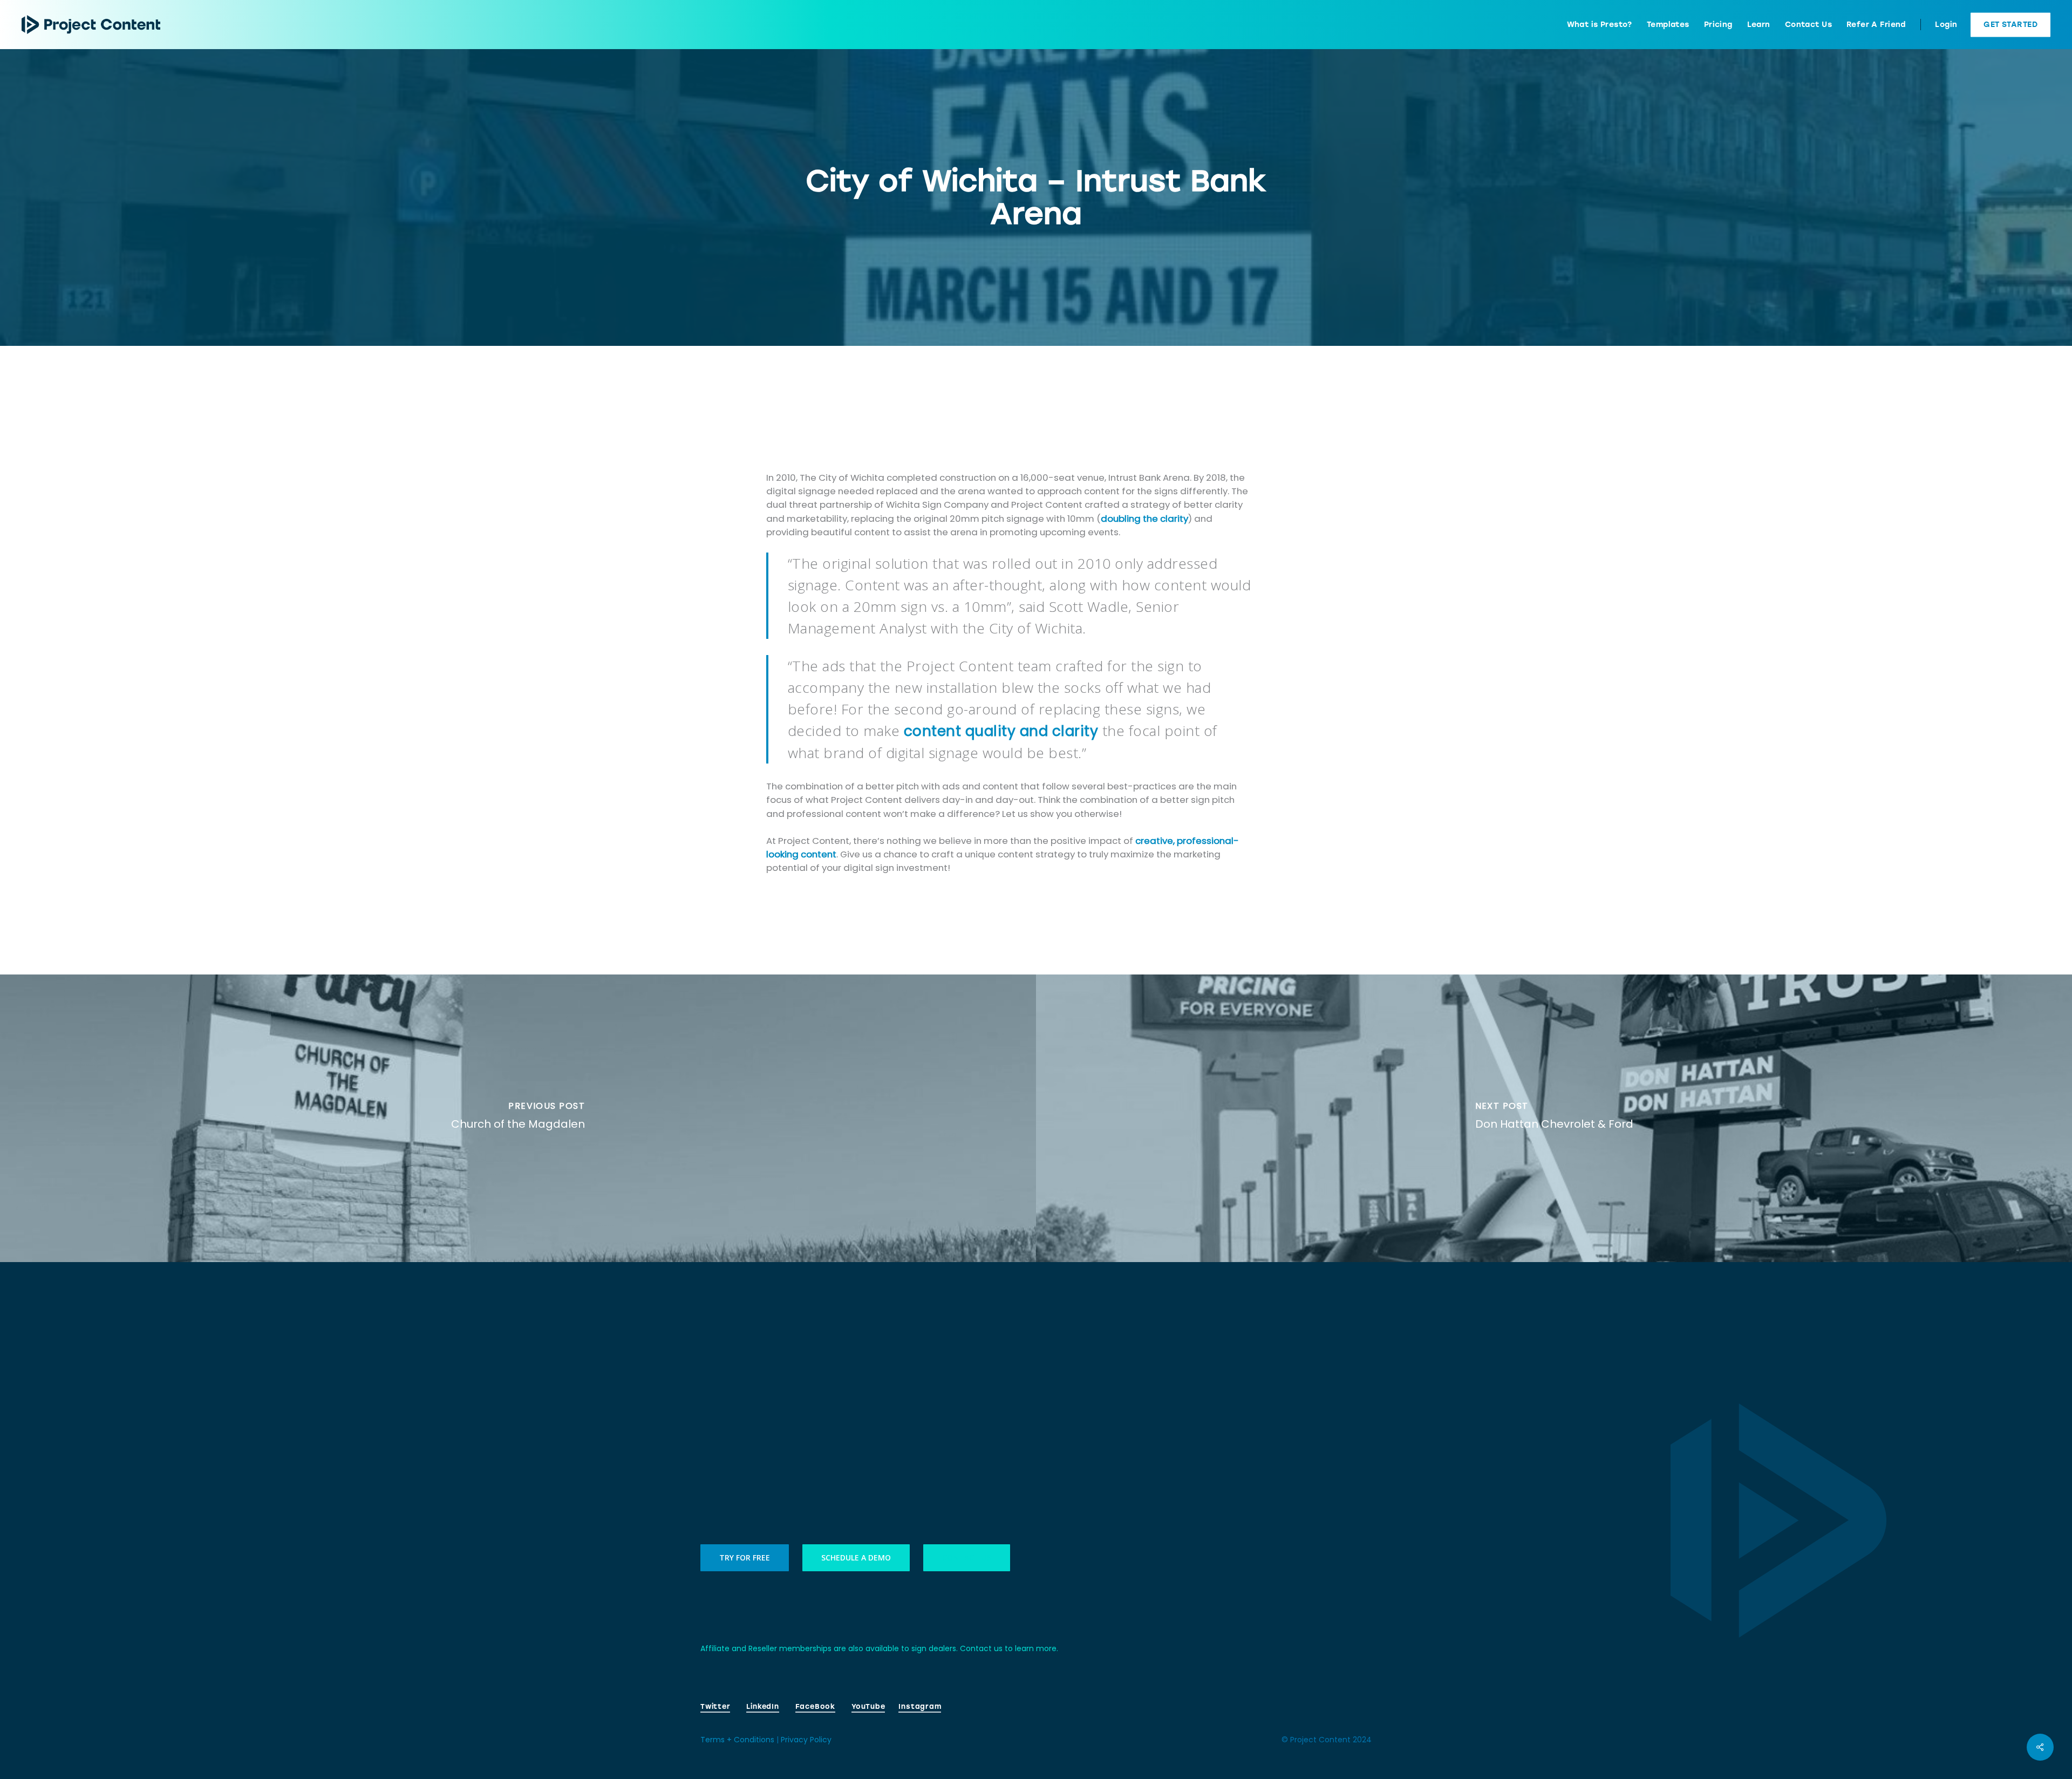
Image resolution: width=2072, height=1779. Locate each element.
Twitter (715, 1706)
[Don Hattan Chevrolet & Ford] (1554, 1119)
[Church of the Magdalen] (518, 1119)
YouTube (868, 1706)
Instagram (920, 1706)
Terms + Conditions (737, 1740)
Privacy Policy (806, 1740)
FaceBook (815, 1706)
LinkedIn (762, 1706)
